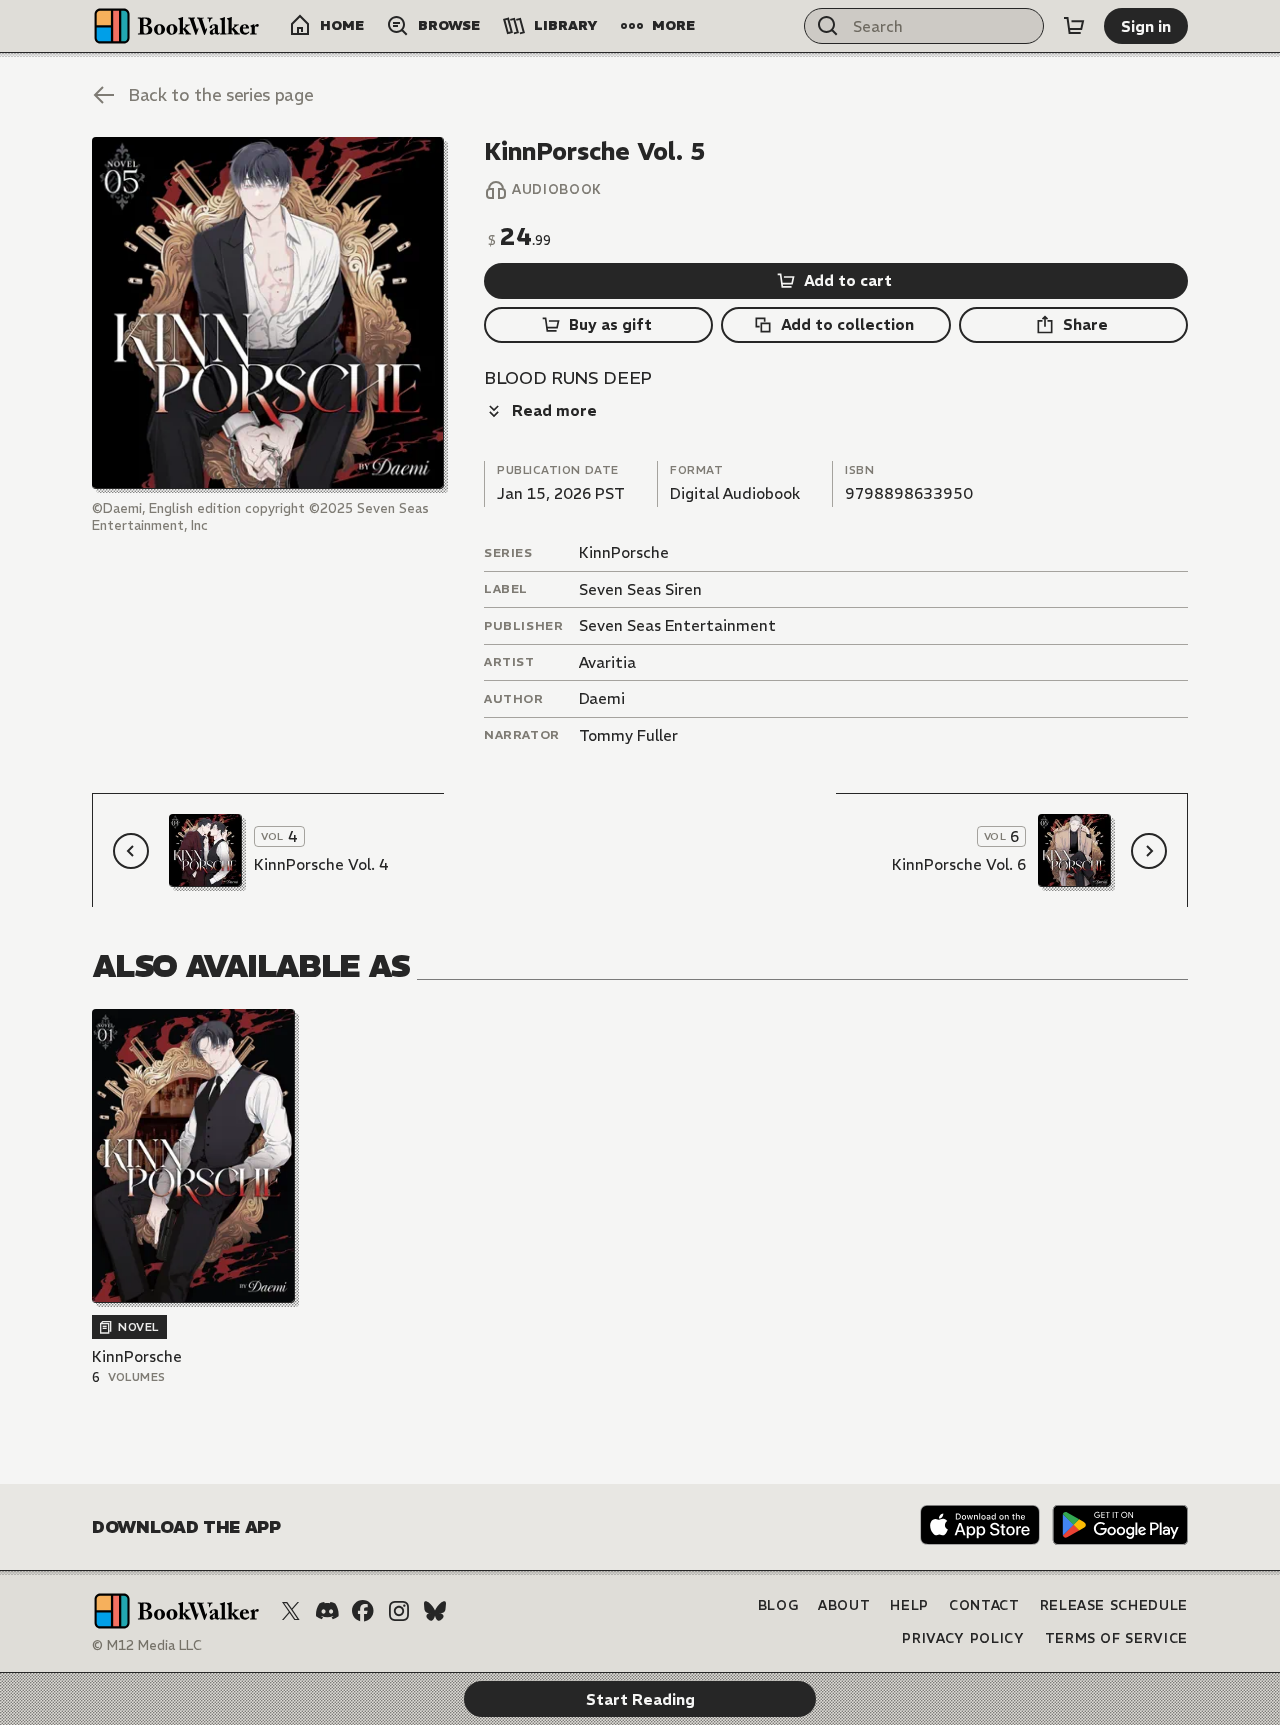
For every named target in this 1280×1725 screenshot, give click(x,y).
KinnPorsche (624, 552)
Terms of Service (1116, 1638)
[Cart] (1074, 26)
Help (909, 1605)
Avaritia (607, 662)
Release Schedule (1114, 1605)
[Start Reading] (268, 313)
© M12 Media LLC (147, 1645)
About (844, 1605)
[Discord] (327, 1611)
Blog (778, 1605)
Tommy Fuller (628, 735)
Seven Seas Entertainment (677, 625)
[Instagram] (399, 1611)
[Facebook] (363, 1611)
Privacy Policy (963, 1638)
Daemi (602, 698)
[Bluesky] (435, 1611)
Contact (984, 1605)
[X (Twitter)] (291, 1611)
